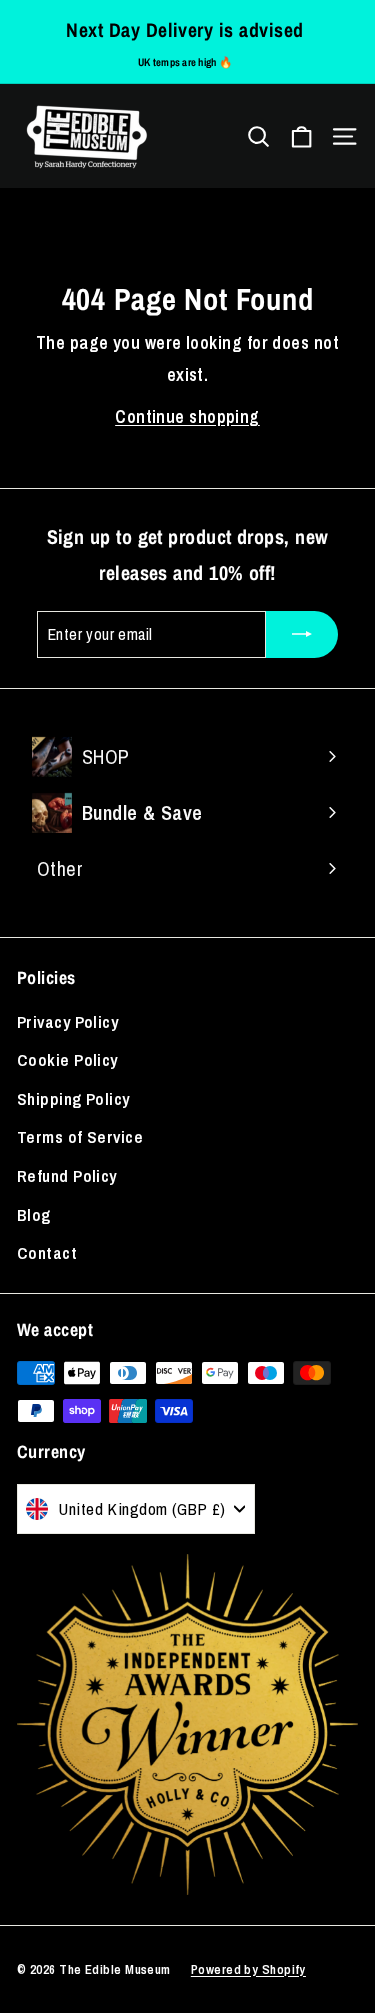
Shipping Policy (73, 1098)
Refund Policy (67, 1175)
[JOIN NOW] (302, 634)
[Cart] (301, 136)
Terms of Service (80, 1136)
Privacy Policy (67, 1021)
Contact (47, 1252)
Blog (34, 1214)
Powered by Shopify (248, 1969)
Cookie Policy (67, 1059)
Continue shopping (187, 416)
